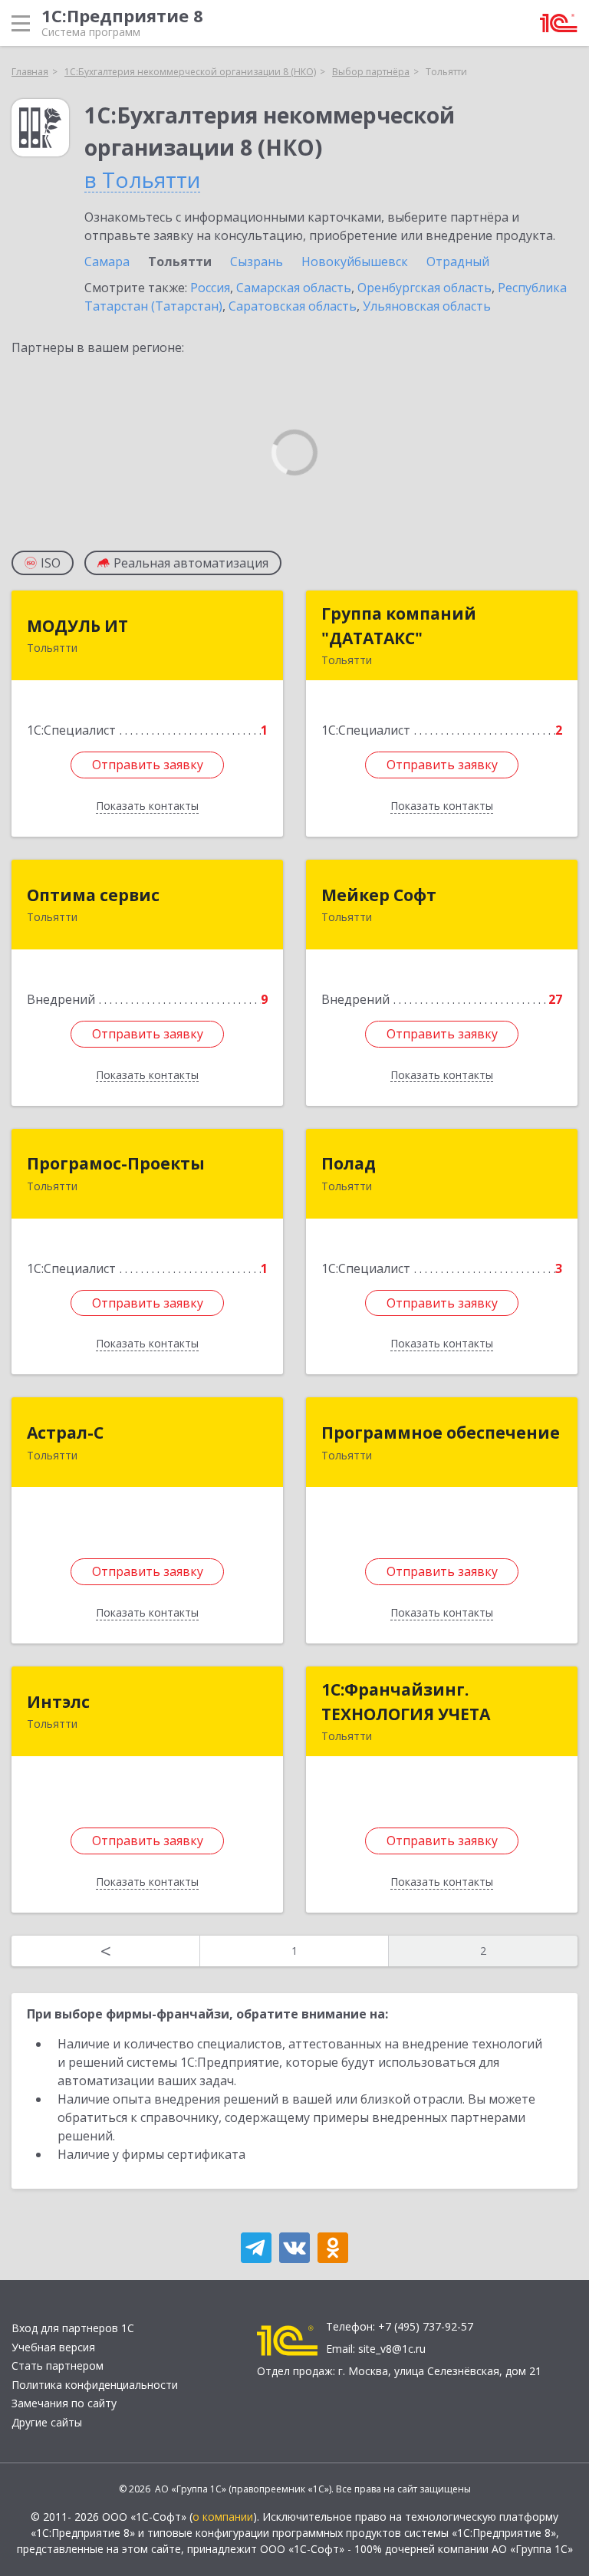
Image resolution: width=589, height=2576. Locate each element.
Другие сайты (47, 2422)
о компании (223, 2517)
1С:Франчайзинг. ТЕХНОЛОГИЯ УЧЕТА (406, 1702)
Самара (107, 262)
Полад (349, 1163)
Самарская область (294, 288)
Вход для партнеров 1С (73, 2328)
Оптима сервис (93, 895)
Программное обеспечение (441, 1433)
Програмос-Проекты (116, 1163)
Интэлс (58, 1702)
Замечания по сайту (64, 2403)
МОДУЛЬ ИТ (77, 626)
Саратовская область (293, 306)
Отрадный (458, 262)
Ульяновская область (427, 306)
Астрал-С (65, 1433)
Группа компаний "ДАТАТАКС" (399, 626)
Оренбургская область (424, 288)
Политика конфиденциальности (95, 2385)
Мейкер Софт (379, 895)
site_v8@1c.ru (392, 2349)
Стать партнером (58, 2365)
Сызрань (257, 262)
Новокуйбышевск (355, 262)
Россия (210, 288)
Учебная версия (53, 2347)
